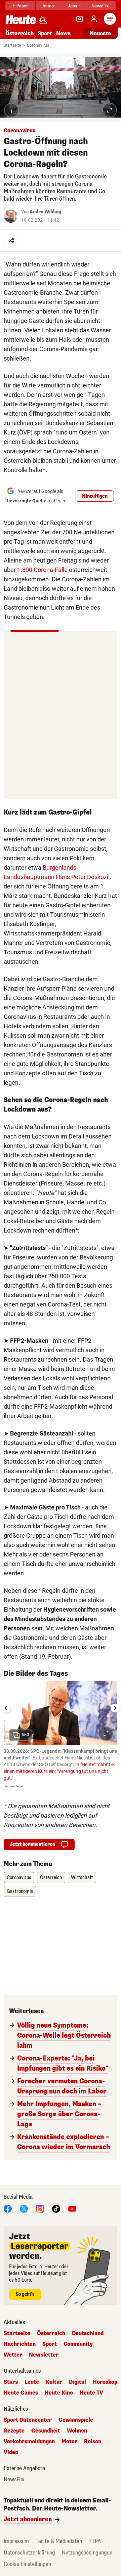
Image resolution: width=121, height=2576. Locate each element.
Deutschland (88, 2333)
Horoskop (105, 2382)
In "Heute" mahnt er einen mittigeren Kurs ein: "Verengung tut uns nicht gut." (59, 1771)
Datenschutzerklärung (29, 2553)
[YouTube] (72, 2208)
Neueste (100, 33)
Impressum (16, 2541)
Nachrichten (20, 2344)
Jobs (72, 6)
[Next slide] (115, 1708)
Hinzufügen (95, 496)
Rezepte (14, 2431)
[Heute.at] (21, 19)
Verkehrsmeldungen (29, 2442)
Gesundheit (46, 2431)
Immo (48, 6)
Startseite (12, 45)
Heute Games (21, 2393)
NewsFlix (100, 6)
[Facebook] (8, 2208)
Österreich (19, 33)
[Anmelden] (94, 19)
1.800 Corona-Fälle (42, 570)
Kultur (54, 2382)
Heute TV (91, 2393)
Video (11, 2452)
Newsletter (44, 2355)
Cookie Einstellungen (27, 2564)
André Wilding (45, 212)
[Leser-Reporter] (80, 19)
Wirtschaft (82, 1878)
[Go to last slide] (6, 1708)
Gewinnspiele (76, 2420)
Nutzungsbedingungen (87, 2553)
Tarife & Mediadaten (59, 2541)
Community (78, 2344)
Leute (32, 2382)
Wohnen (77, 2431)
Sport (45, 33)
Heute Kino (59, 2393)
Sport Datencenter (28, 2420)
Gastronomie (20, 1891)
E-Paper (20, 6)
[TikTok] (56, 2208)
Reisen (93, 2442)
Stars (11, 2382)
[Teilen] (11, 241)
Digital (77, 2382)
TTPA (95, 2541)
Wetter (13, 2355)
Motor (69, 2442)
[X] (24, 2208)
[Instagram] (40, 2208)
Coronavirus (38, 45)
